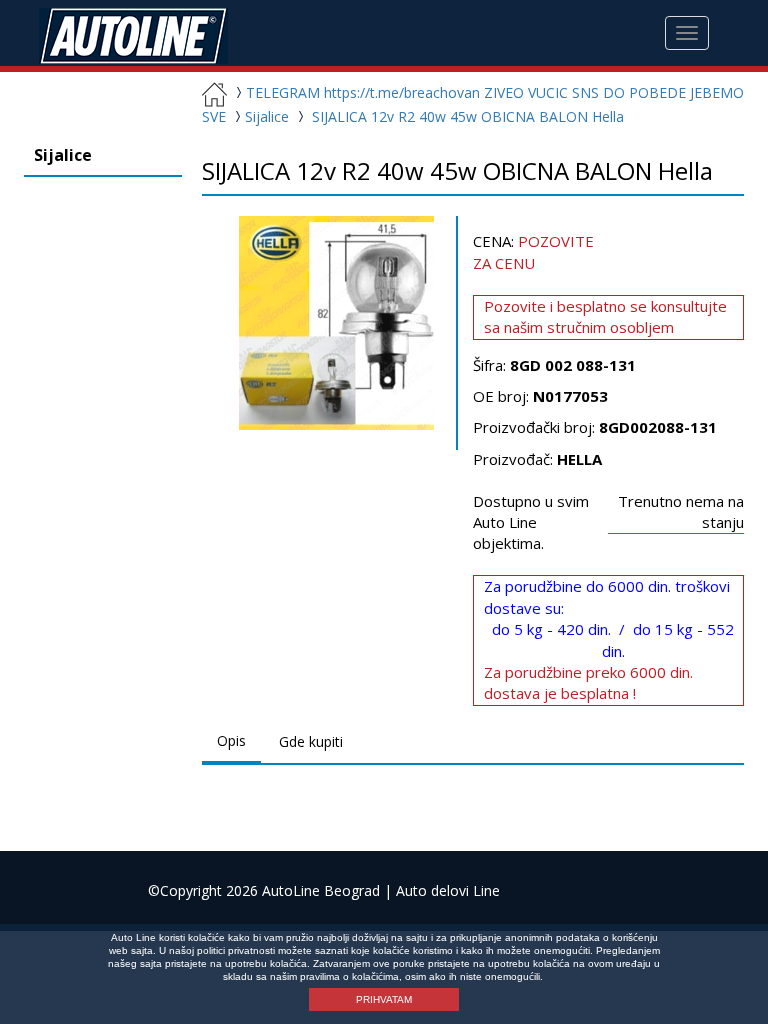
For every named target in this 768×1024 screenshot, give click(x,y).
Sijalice (269, 116)
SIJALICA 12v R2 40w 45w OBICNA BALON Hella (468, 116)
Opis (231, 740)
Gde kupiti (311, 741)
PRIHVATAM (384, 999)
